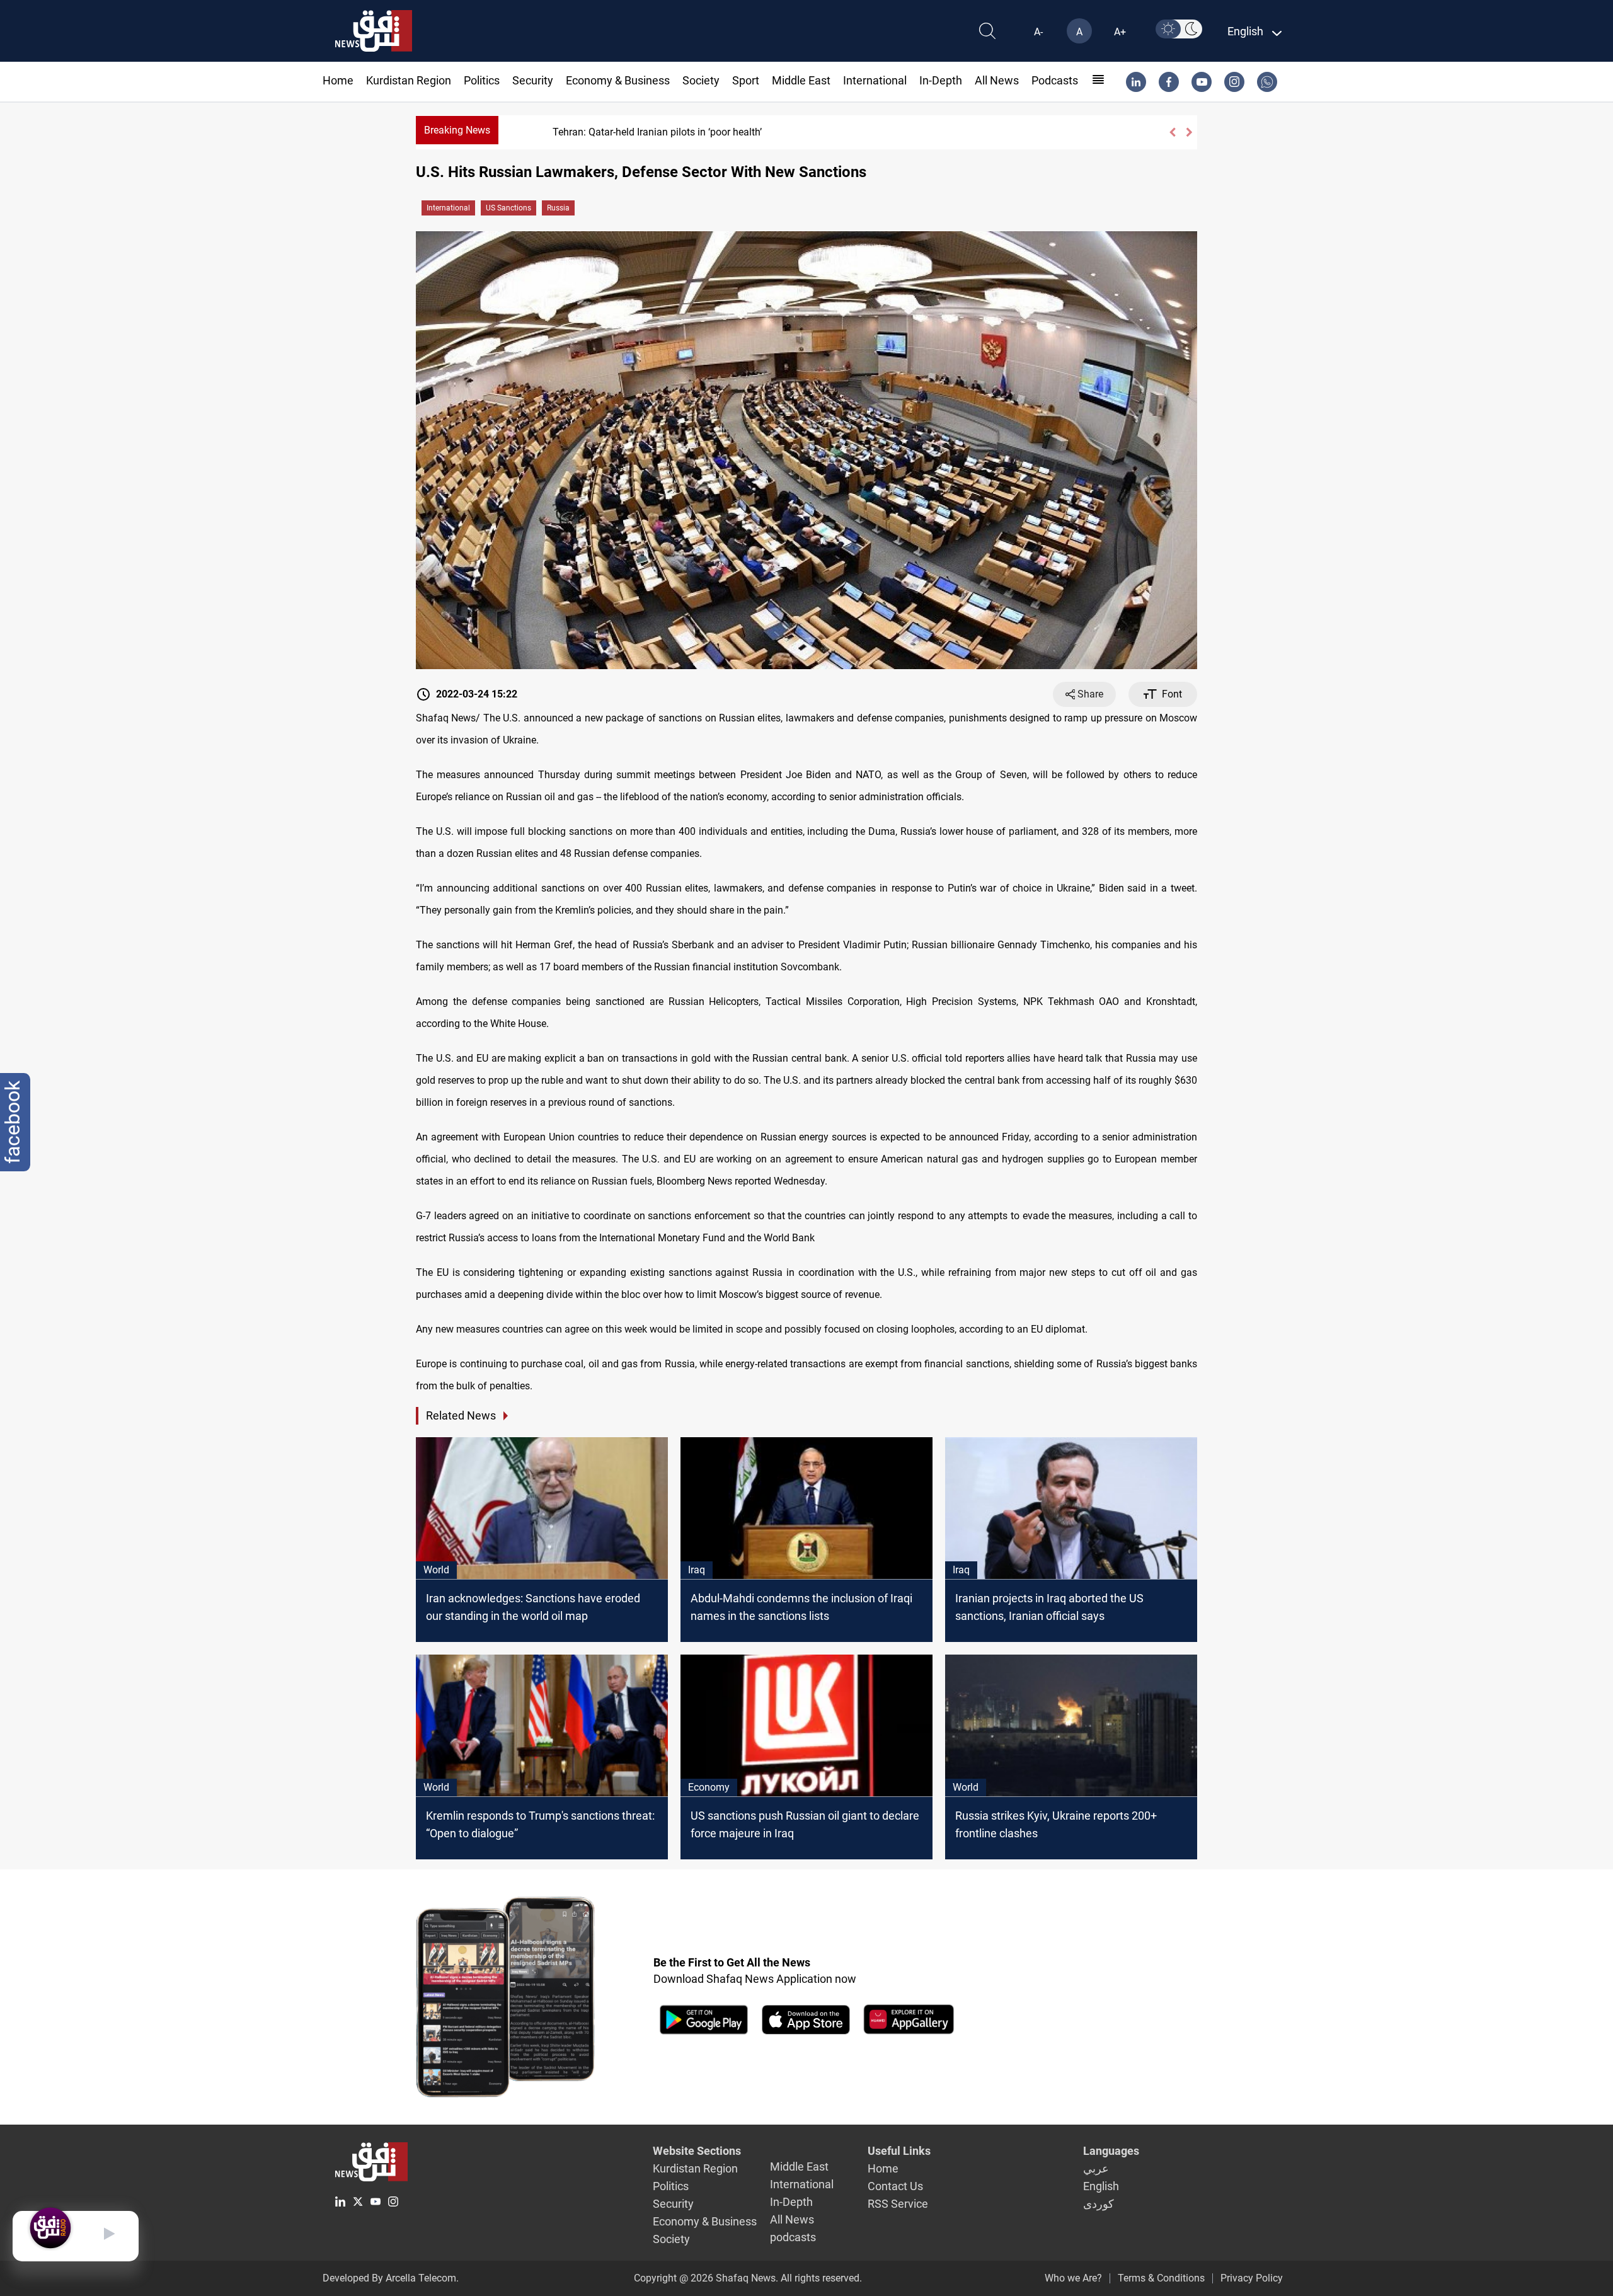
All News (997, 80)
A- (1038, 32)
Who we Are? (1073, 2278)
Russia (558, 208)
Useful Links (899, 2151)
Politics (482, 80)
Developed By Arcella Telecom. (391, 2278)
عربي (1096, 2168)
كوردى (1099, 2204)
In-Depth (941, 80)
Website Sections (697, 2151)
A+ (1120, 32)
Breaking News (457, 130)
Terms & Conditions (1161, 2278)
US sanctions (508, 208)
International (875, 80)
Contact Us (895, 2186)
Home (338, 80)
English (1101, 2186)
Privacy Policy (1252, 2278)
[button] (1172, 132)
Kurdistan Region (409, 80)
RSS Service (898, 2204)
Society (701, 80)
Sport (746, 80)
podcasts (1055, 80)
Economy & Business (618, 80)
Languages (1111, 2151)
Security (533, 80)
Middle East (801, 80)
